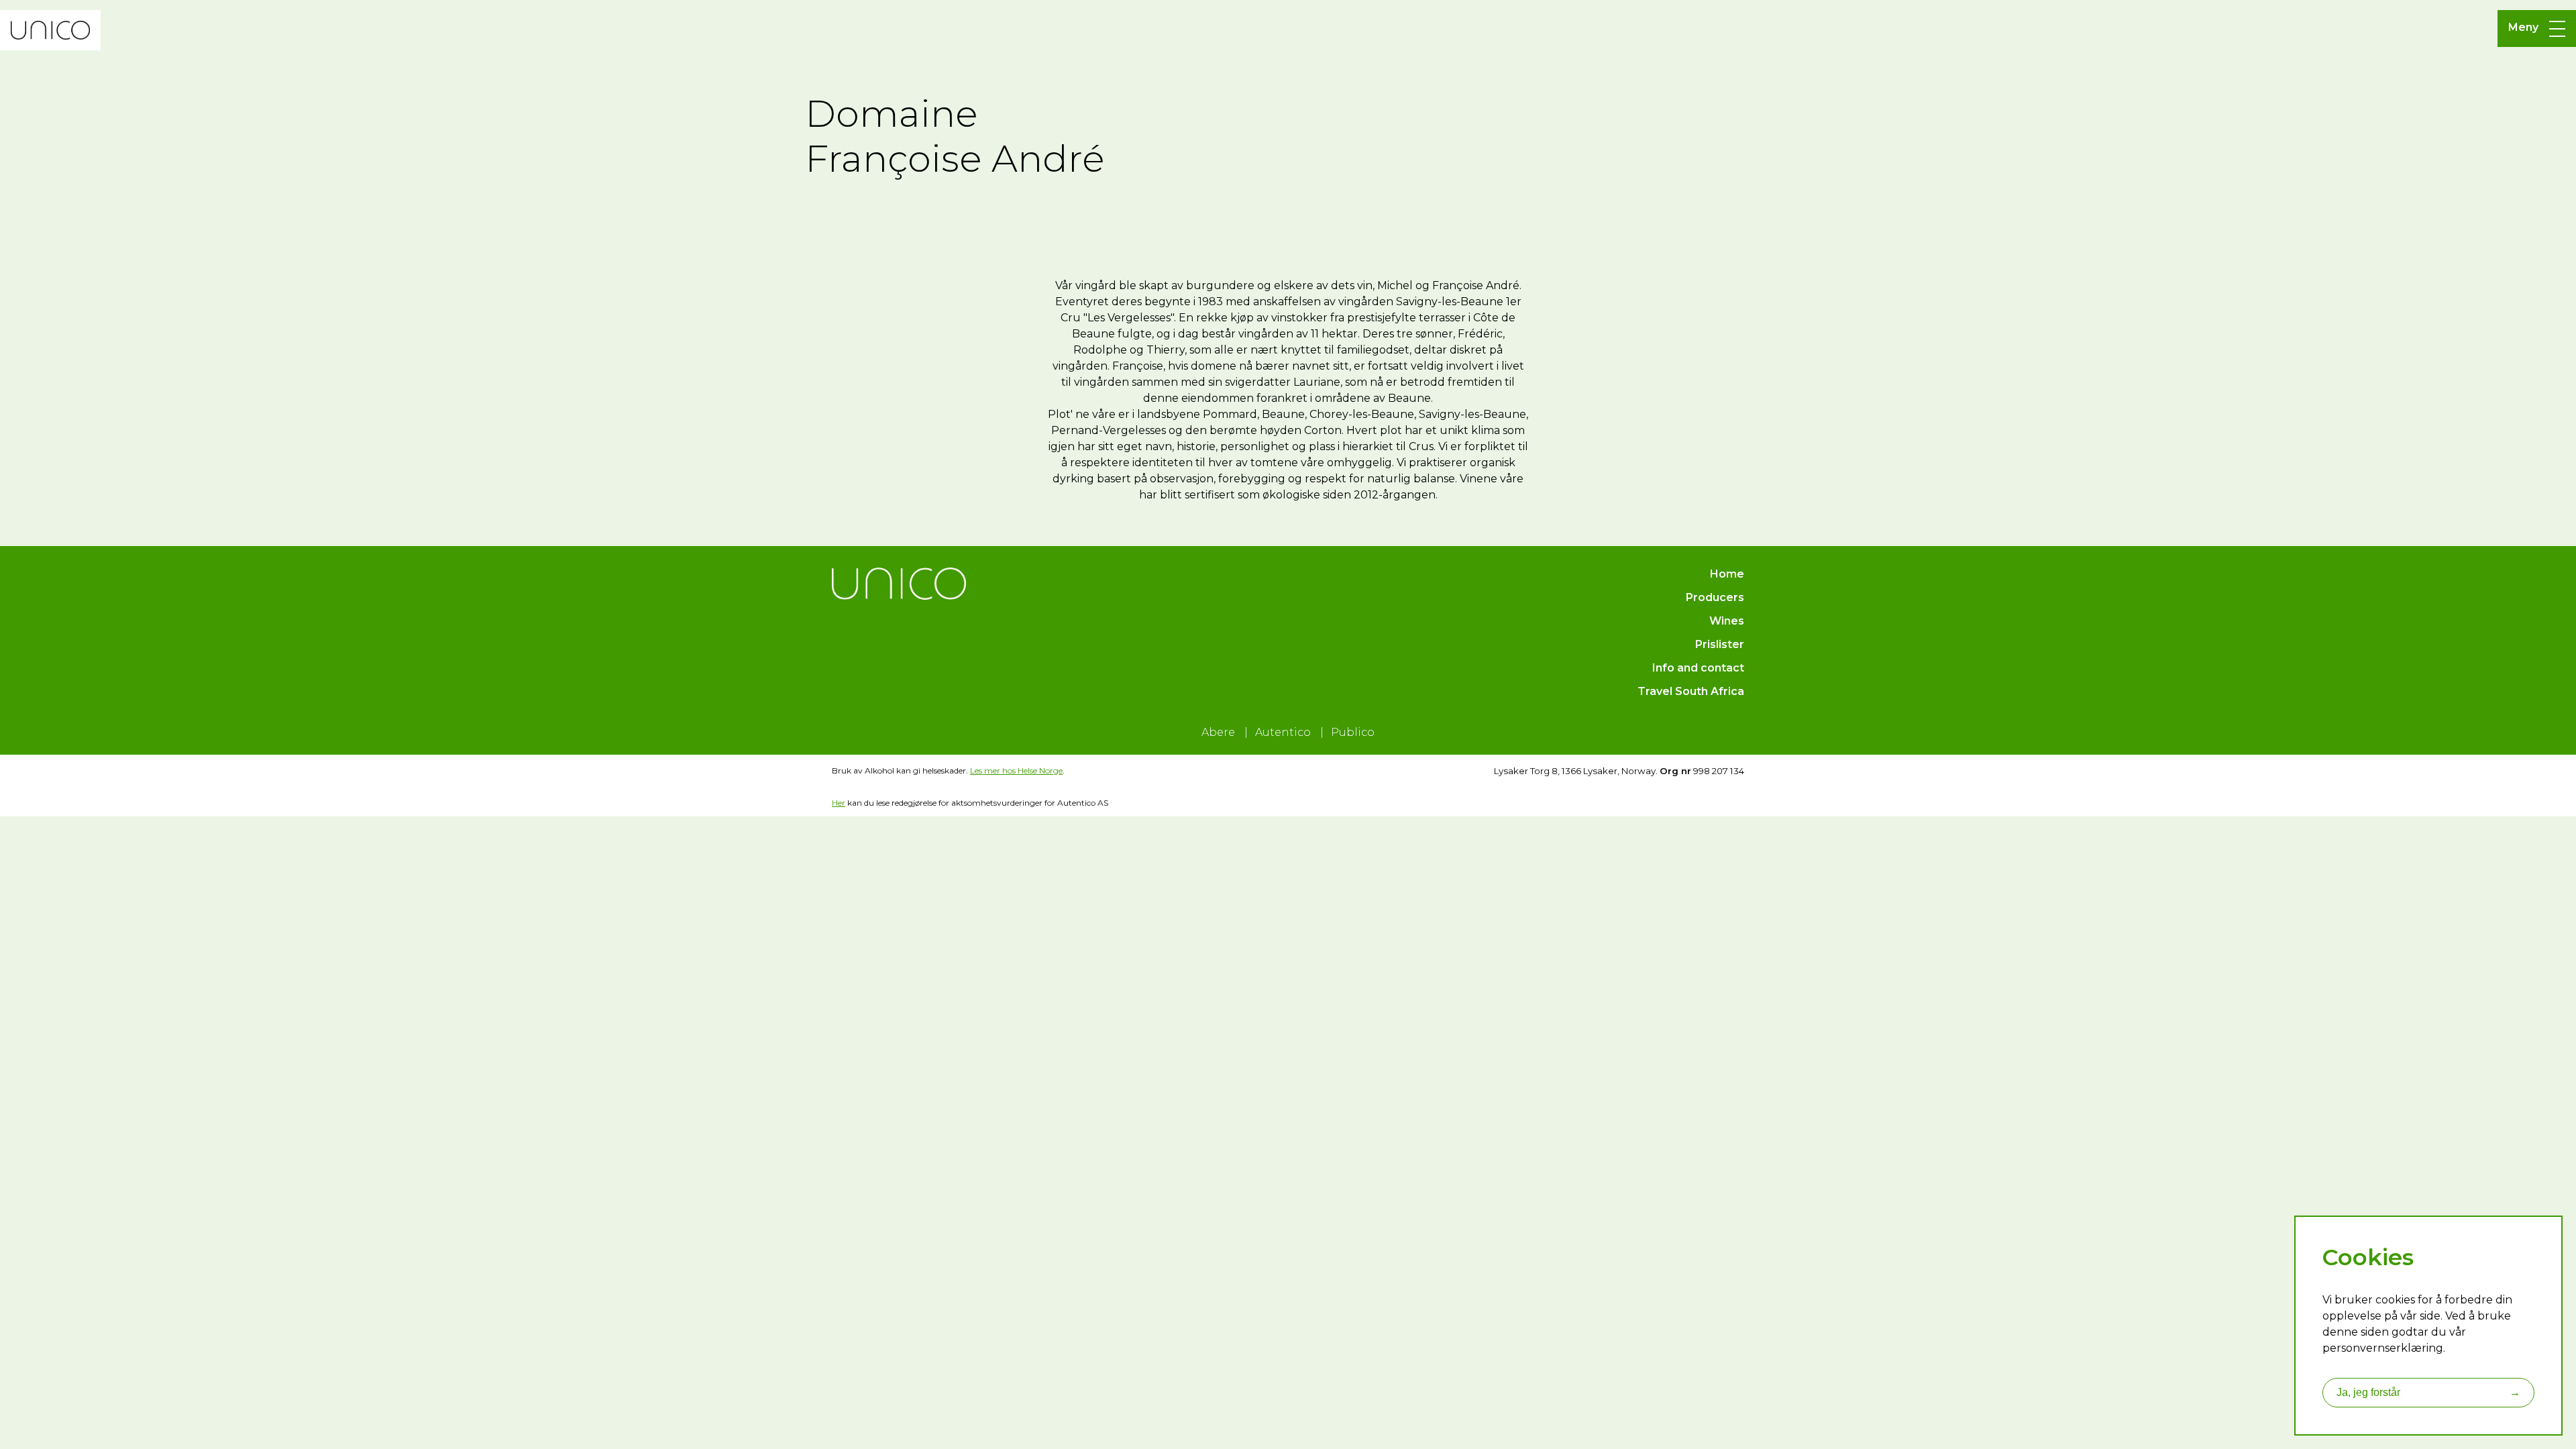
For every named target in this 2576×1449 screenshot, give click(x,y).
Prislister (1720, 644)
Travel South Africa (1691, 691)
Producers (1715, 597)
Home (1727, 574)
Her (839, 803)
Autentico (1283, 732)
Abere (1218, 732)
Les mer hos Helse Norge (1016, 770)
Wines (1727, 621)
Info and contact (1698, 668)
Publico (1353, 732)
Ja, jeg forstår (2428, 1392)
